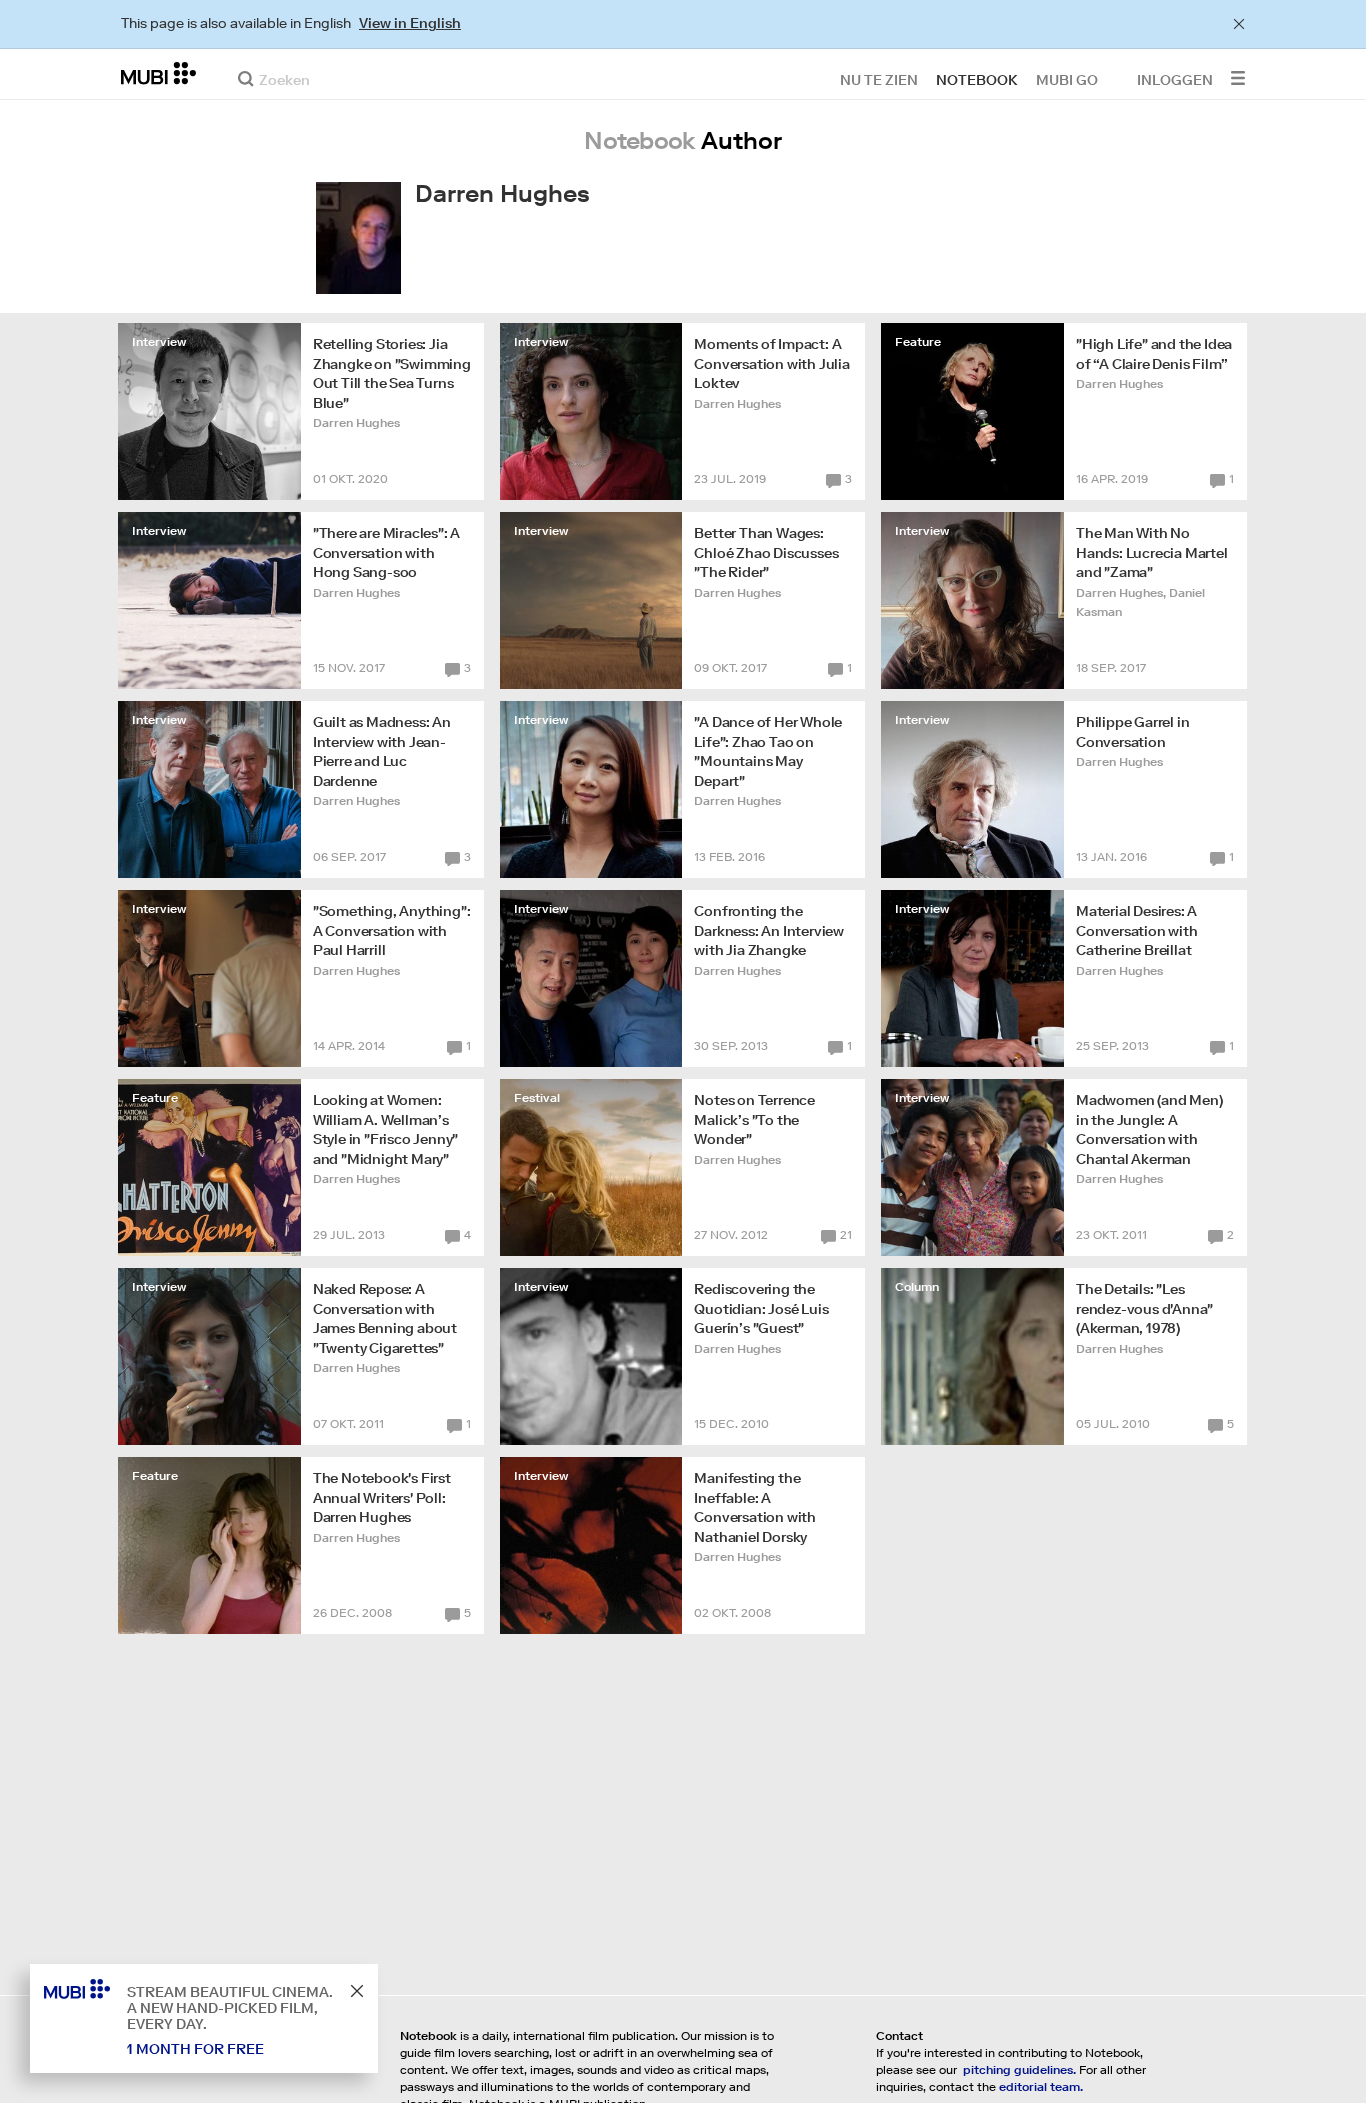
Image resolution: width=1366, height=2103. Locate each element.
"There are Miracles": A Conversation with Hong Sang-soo (386, 552)
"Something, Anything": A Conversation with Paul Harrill (392, 930)
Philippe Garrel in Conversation (1132, 732)
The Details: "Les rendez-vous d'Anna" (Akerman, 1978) (1144, 1308)
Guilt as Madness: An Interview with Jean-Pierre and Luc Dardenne (382, 751)
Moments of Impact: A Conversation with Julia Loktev (771, 363)
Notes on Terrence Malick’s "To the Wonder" (754, 1119)
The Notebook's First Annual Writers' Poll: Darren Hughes (382, 1497)
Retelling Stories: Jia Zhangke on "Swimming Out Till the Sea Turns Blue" (392, 373)
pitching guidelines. (1019, 2069)
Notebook (977, 79)
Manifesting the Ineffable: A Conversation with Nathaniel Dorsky (755, 1507)
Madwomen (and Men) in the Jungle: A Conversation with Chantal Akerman (1149, 1129)
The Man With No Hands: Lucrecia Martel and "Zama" (1152, 552)
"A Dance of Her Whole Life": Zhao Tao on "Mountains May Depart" (768, 751)
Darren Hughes (356, 422)
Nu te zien (879, 79)
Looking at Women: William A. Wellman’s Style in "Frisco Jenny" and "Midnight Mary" (385, 1129)
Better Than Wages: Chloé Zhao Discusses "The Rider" (766, 552)
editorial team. (1041, 2086)
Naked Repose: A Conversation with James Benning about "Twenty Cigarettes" (385, 1318)
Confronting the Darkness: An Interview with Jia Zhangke (769, 930)
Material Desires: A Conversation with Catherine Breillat (1137, 930)
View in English (410, 23)
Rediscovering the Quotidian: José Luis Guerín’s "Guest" (761, 1308)
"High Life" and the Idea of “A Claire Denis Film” (1154, 354)
